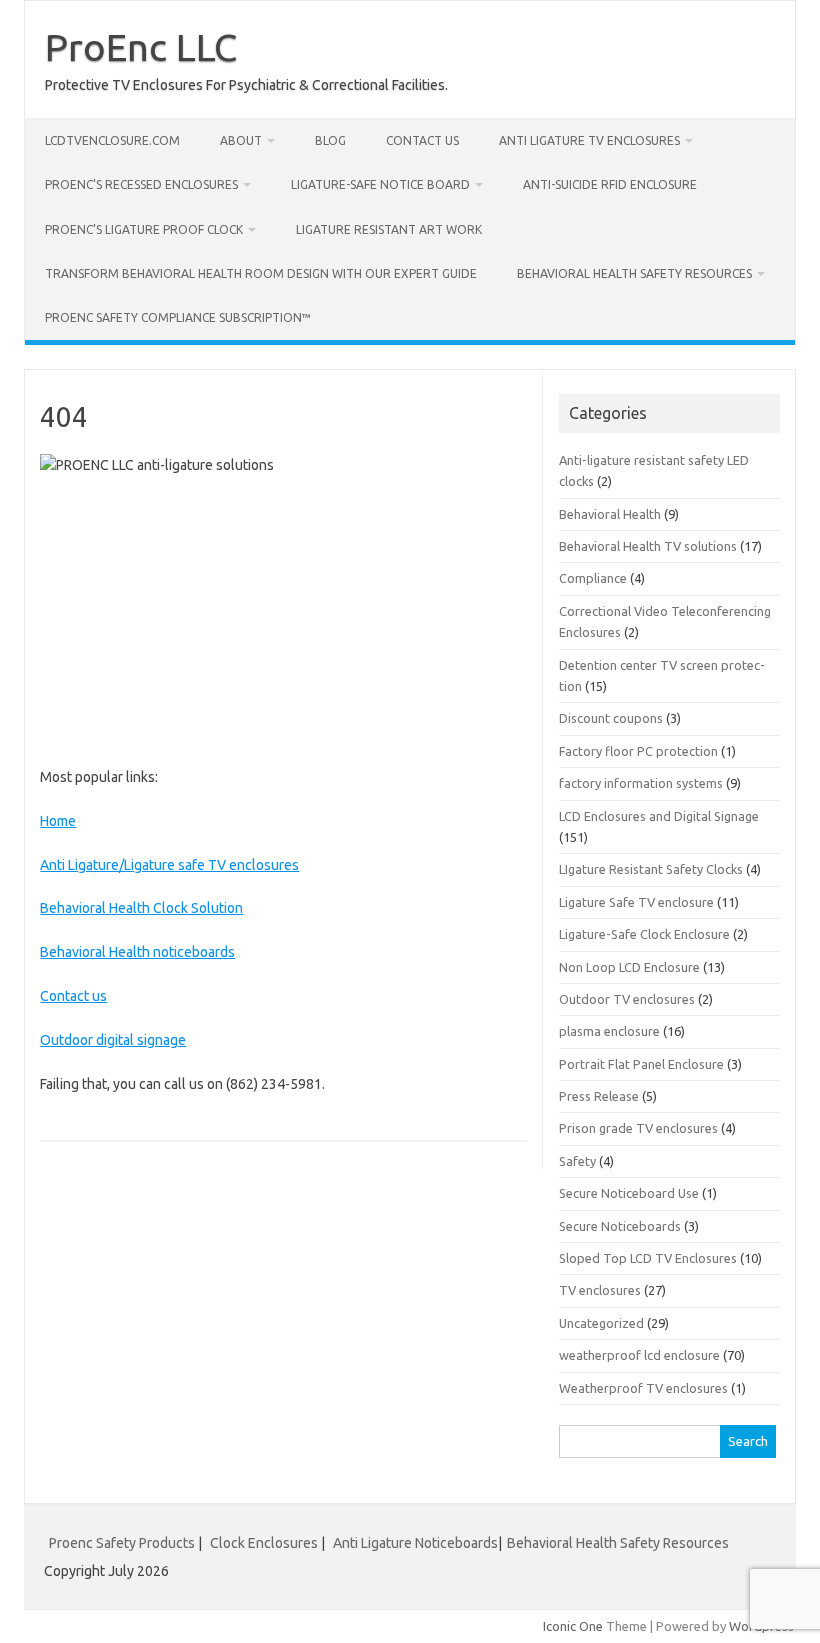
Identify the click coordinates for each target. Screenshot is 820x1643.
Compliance (593, 578)
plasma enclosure (609, 1031)
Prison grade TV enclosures (638, 1128)
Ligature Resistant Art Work (389, 229)
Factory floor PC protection (638, 751)
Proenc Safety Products (123, 1543)
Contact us (422, 140)
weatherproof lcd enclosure (639, 1355)
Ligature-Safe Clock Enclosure (644, 934)
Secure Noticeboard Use (629, 1193)
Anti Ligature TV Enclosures (589, 140)
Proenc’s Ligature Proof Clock (144, 229)
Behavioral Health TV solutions (648, 546)
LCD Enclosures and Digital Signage (659, 816)
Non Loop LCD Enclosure (629, 967)
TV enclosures (600, 1290)
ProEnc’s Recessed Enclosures (141, 184)
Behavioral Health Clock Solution (141, 908)
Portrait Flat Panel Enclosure (641, 1064)
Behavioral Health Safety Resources (634, 273)
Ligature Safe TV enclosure (636, 902)
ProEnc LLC (141, 47)
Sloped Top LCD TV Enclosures (648, 1258)
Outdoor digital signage (113, 1040)
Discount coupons (611, 718)
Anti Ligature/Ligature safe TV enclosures (169, 865)
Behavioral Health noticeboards (137, 952)
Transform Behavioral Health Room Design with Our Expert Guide (261, 273)
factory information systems (641, 783)
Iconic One (573, 1626)
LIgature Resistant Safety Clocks (651, 869)
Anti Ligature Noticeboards (415, 1543)
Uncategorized (601, 1323)
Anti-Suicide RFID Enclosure (610, 184)
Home (58, 821)
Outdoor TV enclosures (627, 999)
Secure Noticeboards (620, 1226)
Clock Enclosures (264, 1543)
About (241, 140)
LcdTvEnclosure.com (112, 140)
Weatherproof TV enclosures (643, 1388)
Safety (577, 1161)
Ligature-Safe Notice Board (380, 184)
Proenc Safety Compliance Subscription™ (178, 317)
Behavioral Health (610, 514)
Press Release (599, 1096)
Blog (330, 140)
